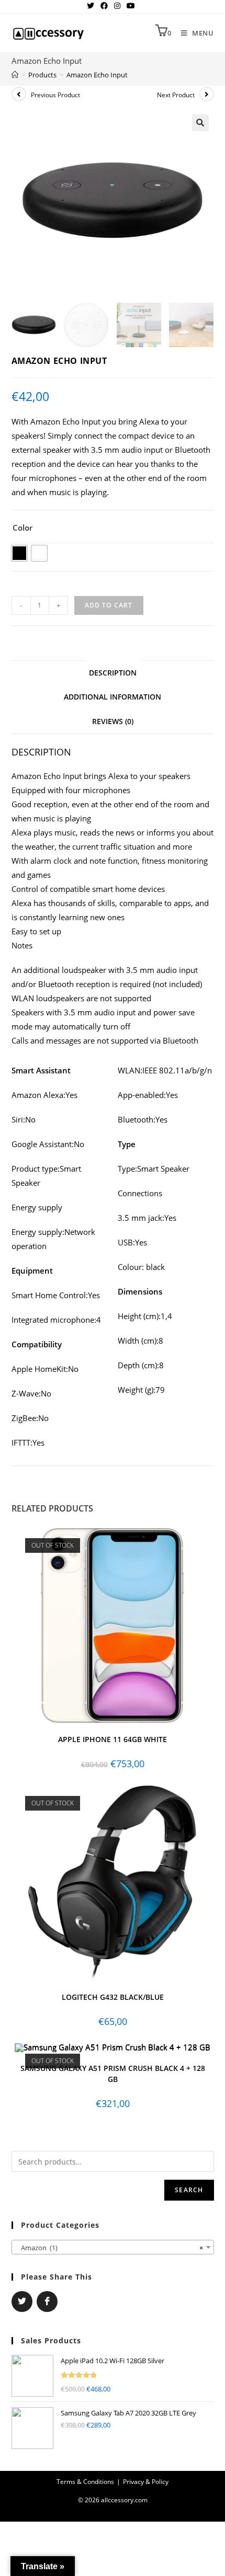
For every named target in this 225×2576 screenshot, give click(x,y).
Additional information (113, 697)
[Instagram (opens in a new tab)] (117, 6)
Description (113, 673)
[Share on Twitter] (22, 2302)
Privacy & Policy (146, 2482)
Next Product (176, 95)
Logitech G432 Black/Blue (113, 1997)
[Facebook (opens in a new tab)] (104, 6)
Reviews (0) (113, 722)
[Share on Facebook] (47, 2302)
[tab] (113, 673)
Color (22, 528)
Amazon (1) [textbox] (110, 2248)
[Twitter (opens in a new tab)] (92, 6)
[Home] (15, 75)
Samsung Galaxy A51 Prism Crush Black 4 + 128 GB (113, 2074)
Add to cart (109, 605)
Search (189, 2190)
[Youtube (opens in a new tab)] (131, 6)
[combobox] (113, 2247)
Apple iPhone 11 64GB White (113, 1739)
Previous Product (55, 95)
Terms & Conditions (85, 2482)
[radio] (19, 553)
